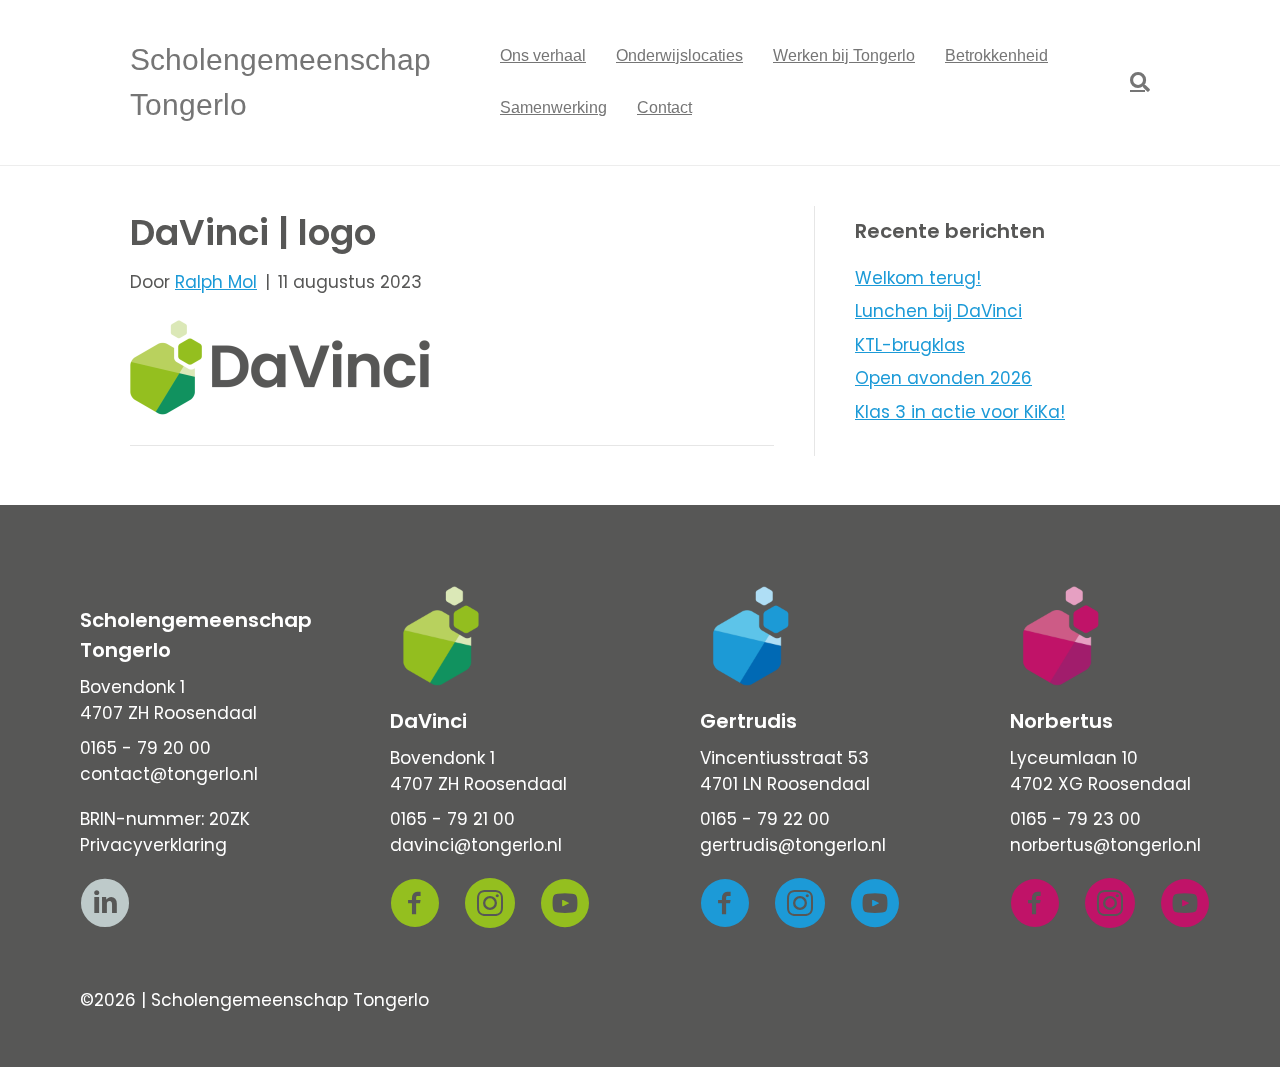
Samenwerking (553, 107)
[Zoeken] (1132, 82)
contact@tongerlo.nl (169, 774)
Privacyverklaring (153, 845)
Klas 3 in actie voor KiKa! (960, 412)
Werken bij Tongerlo (844, 55)
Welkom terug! (918, 278)
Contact (664, 107)
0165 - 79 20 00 (145, 748)
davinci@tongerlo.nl (476, 845)
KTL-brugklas (910, 345)
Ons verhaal (543, 55)
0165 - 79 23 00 (1075, 819)
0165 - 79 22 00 (765, 819)
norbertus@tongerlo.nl (1105, 845)
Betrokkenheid (996, 55)
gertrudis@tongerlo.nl (793, 845)
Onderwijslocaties (679, 55)
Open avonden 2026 (943, 378)
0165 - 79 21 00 (452, 819)
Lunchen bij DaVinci (938, 311)
